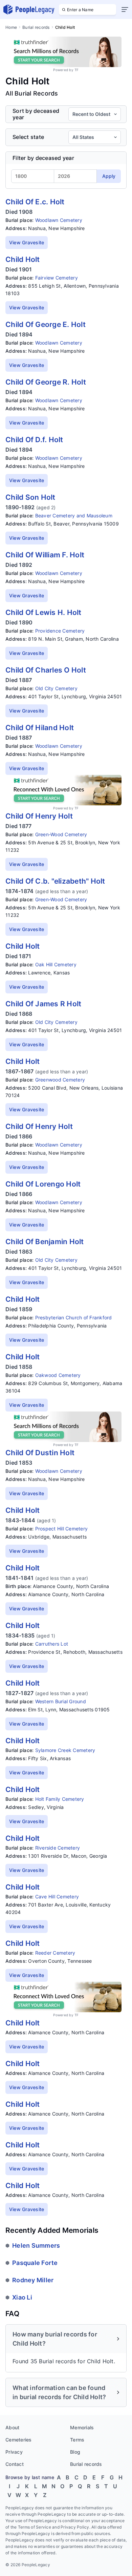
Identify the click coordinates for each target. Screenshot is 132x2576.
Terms (77, 2440)
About (12, 2427)
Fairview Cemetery (57, 278)
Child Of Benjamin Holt (45, 1242)
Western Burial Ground (61, 1701)
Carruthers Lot (52, 1644)
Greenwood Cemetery (60, 1080)
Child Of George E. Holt (46, 324)
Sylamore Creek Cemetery (65, 1750)
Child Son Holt (30, 497)
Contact (15, 2464)
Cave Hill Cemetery (57, 1897)
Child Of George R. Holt (46, 382)
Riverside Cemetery (58, 1848)
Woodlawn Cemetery (59, 220)
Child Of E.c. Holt (35, 202)
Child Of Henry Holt (39, 816)
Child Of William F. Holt (45, 555)
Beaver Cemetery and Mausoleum (74, 516)
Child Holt (23, 259)
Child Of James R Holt (43, 1004)
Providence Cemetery (60, 631)
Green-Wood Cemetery (61, 834)
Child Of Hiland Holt (40, 728)
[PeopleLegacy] (29, 9)
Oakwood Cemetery (58, 1375)
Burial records (36, 27)
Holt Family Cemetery (60, 1799)
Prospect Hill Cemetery (62, 1529)
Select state (28, 137)
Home (11, 27)
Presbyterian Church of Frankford (74, 1317)
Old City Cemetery (56, 688)
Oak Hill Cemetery (56, 964)
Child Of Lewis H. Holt (43, 612)
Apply (109, 176)
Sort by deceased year (36, 114)
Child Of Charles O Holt (46, 670)
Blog (75, 2452)
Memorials (82, 2427)
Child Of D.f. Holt (34, 440)
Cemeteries (19, 2440)
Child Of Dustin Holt (40, 1453)
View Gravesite (27, 242)
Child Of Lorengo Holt (43, 1184)
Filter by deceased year (43, 158)
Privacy (14, 2452)
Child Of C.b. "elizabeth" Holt (55, 881)
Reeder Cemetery (55, 1953)
